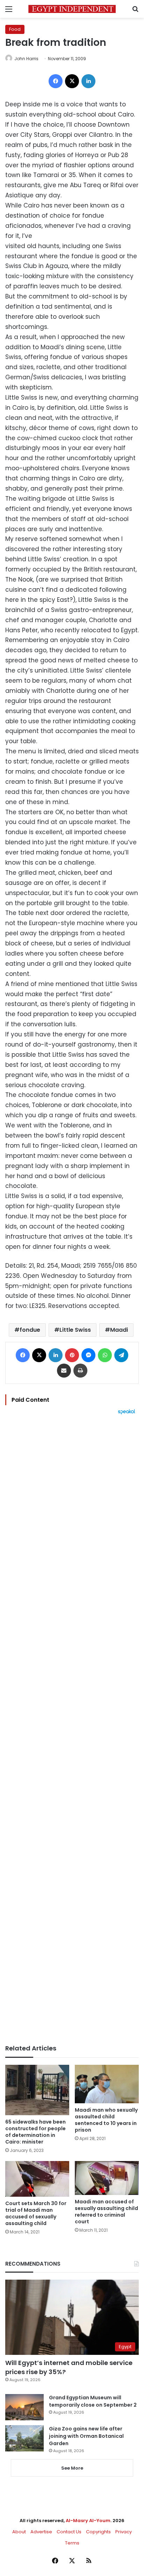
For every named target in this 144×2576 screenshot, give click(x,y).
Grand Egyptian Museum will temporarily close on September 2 (93, 2401)
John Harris (26, 59)
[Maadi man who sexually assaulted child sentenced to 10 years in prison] (107, 2084)
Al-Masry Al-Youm (88, 2521)
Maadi (119, 1330)
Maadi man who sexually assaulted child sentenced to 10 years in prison (106, 2120)
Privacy (124, 2532)
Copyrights (98, 2532)
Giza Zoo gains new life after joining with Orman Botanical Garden (86, 2436)
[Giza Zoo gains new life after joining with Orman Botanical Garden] (24, 2438)
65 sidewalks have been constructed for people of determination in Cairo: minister (35, 2132)
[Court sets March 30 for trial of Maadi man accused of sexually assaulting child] (37, 2179)
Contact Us (69, 2532)
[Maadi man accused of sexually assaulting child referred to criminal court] (107, 2178)
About (19, 2532)
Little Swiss (75, 1330)
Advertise (41, 2532)
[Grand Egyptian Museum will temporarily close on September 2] (24, 2407)
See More (72, 2468)
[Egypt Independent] (72, 9)
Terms (72, 2543)
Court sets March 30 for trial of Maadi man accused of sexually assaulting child (36, 2213)
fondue (30, 1330)
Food (15, 29)
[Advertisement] (72, 1730)
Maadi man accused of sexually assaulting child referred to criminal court (106, 2212)
